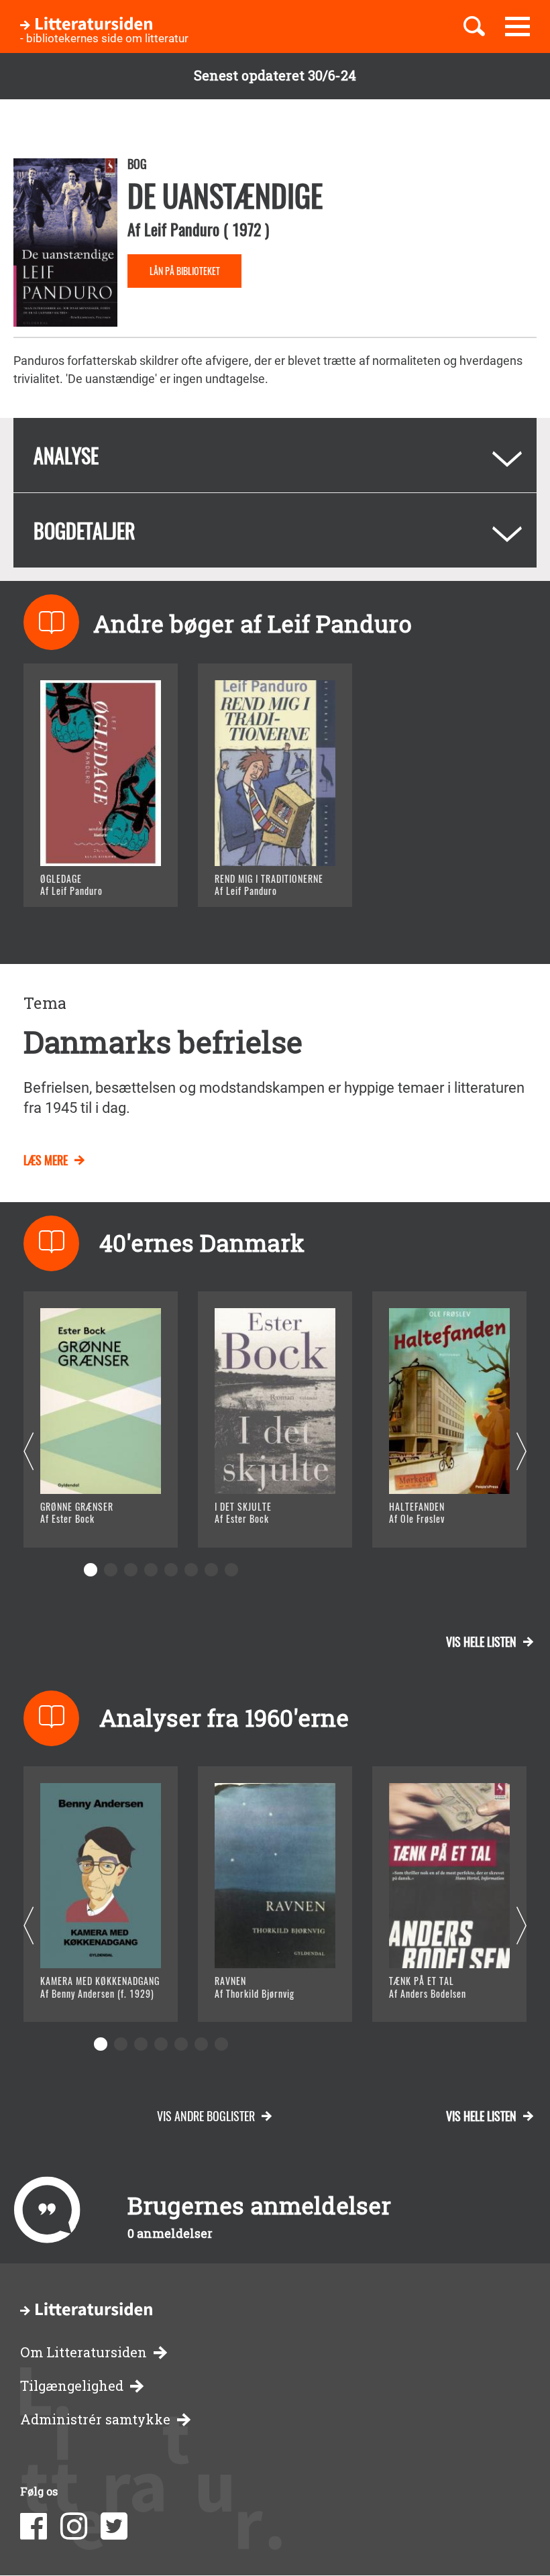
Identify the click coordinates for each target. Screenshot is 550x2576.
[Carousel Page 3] (131, 1570)
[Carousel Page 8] (231, 1570)
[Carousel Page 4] (151, 1570)
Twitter (114, 2526)
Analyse (66, 455)
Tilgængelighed (72, 2386)
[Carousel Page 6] (191, 1570)
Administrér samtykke (95, 2419)
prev (29, 1452)
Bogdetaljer (85, 530)
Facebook (34, 2526)
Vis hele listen (481, 1642)
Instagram (74, 2526)
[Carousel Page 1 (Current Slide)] (91, 1570)
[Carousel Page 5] (171, 1570)
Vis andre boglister (206, 2116)
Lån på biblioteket (185, 271)
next (521, 1452)
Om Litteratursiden (84, 2352)
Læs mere (84, 880)
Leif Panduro (182, 229)
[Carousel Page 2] (111, 1570)
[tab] (275, 455)
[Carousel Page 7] (211, 1570)
